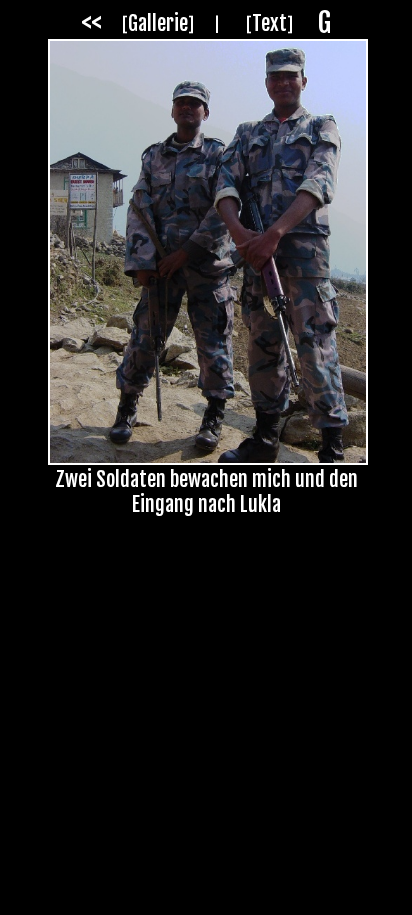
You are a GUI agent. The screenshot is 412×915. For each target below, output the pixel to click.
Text (269, 23)
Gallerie (158, 23)
